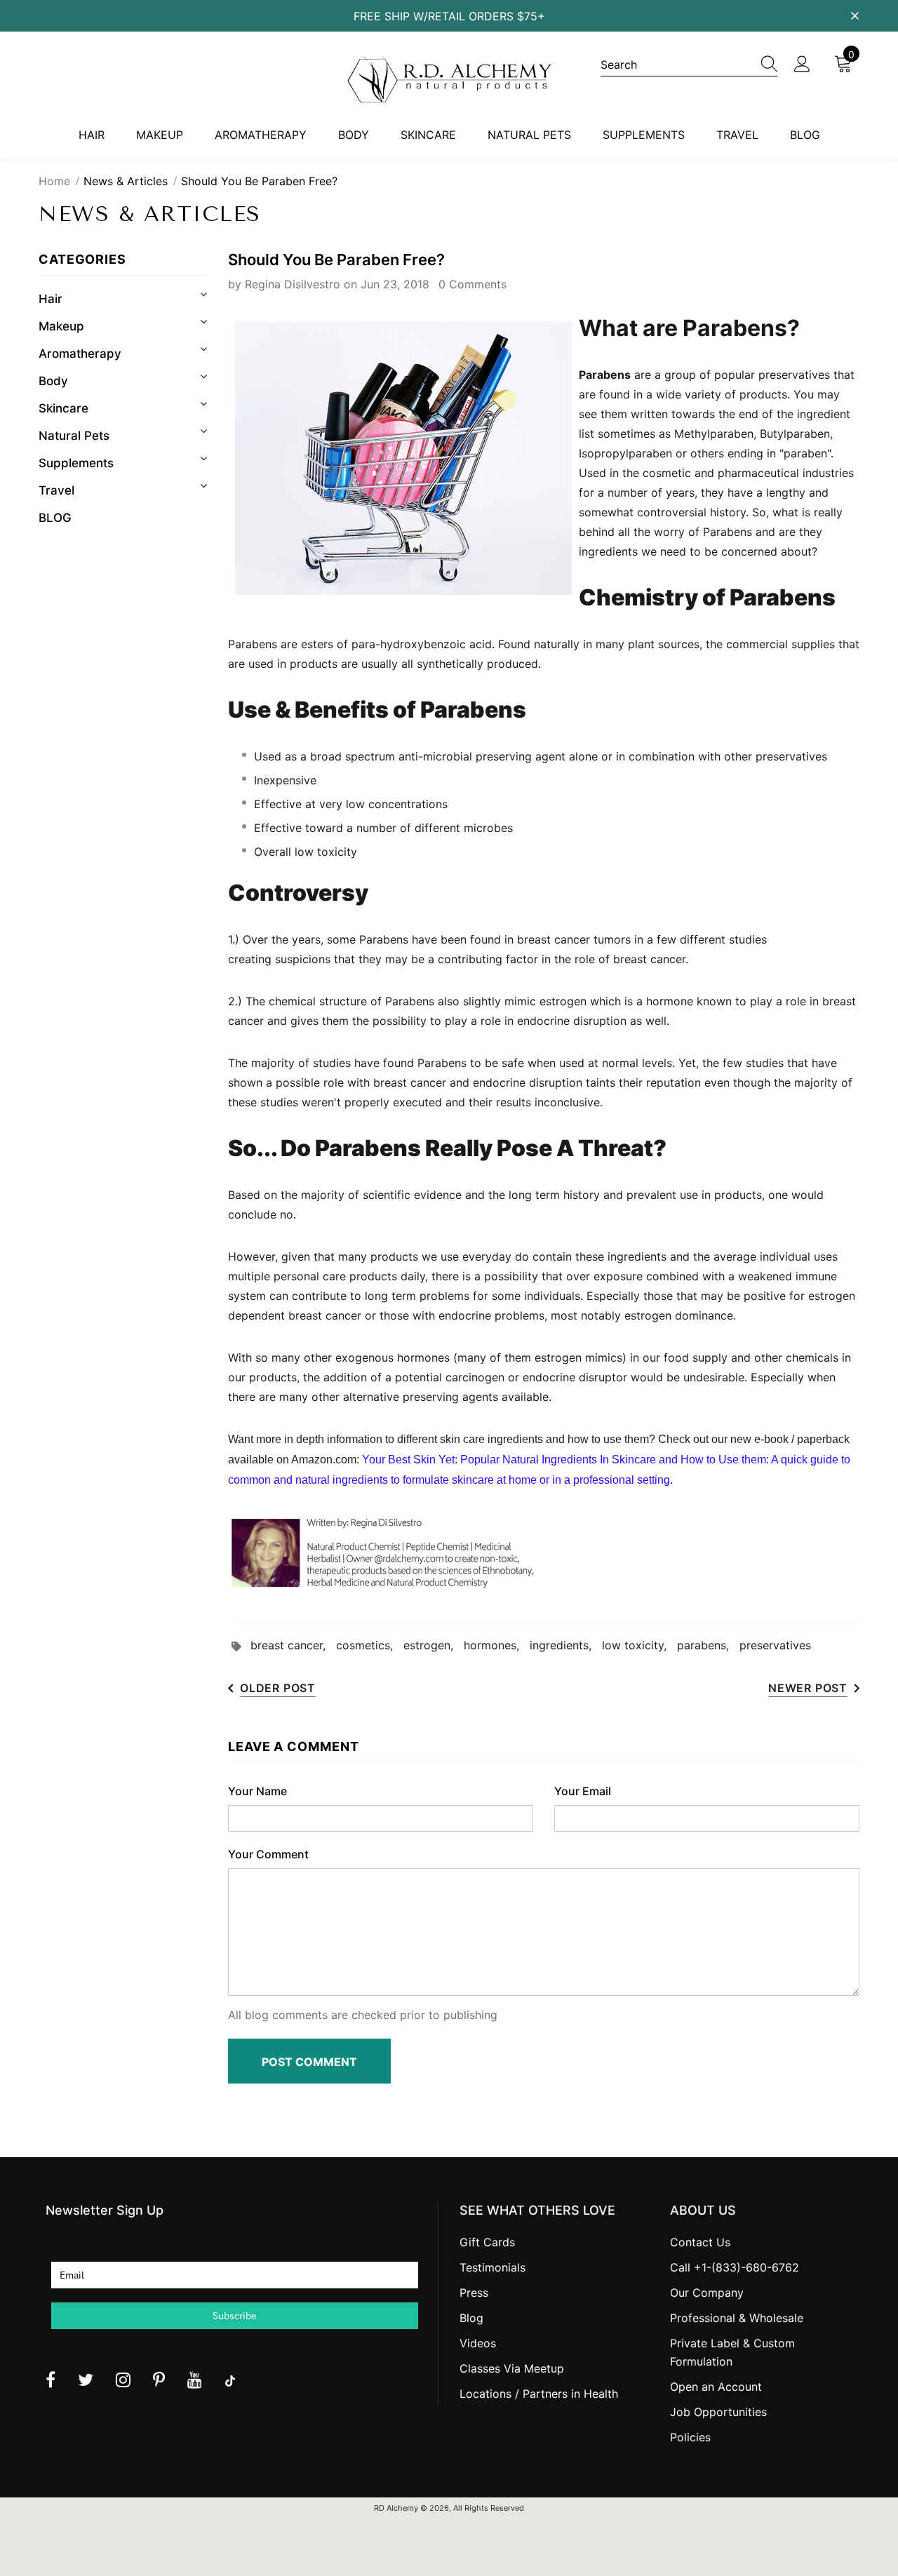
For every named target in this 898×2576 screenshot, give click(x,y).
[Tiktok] (230, 2380)
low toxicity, (639, 1645)
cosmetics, (370, 1645)
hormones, (497, 1645)
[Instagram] (123, 2380)
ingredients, (566, 1645)
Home (54, 181)
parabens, (708, 1645)
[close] (855, 15)
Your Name (257, 1791)
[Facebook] (51, 2380)
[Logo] (449, 79)
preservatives (775, 1645)
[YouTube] (195, 2380)
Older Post (278, 1688)
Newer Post (808, 1688)
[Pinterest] (159, 2380)
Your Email (583, 1791)
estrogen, (434, 1645)
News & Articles (126, 181)
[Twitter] (86, 2380)
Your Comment (268, 1854)
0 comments (473, 284)
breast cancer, (293, 1645)
